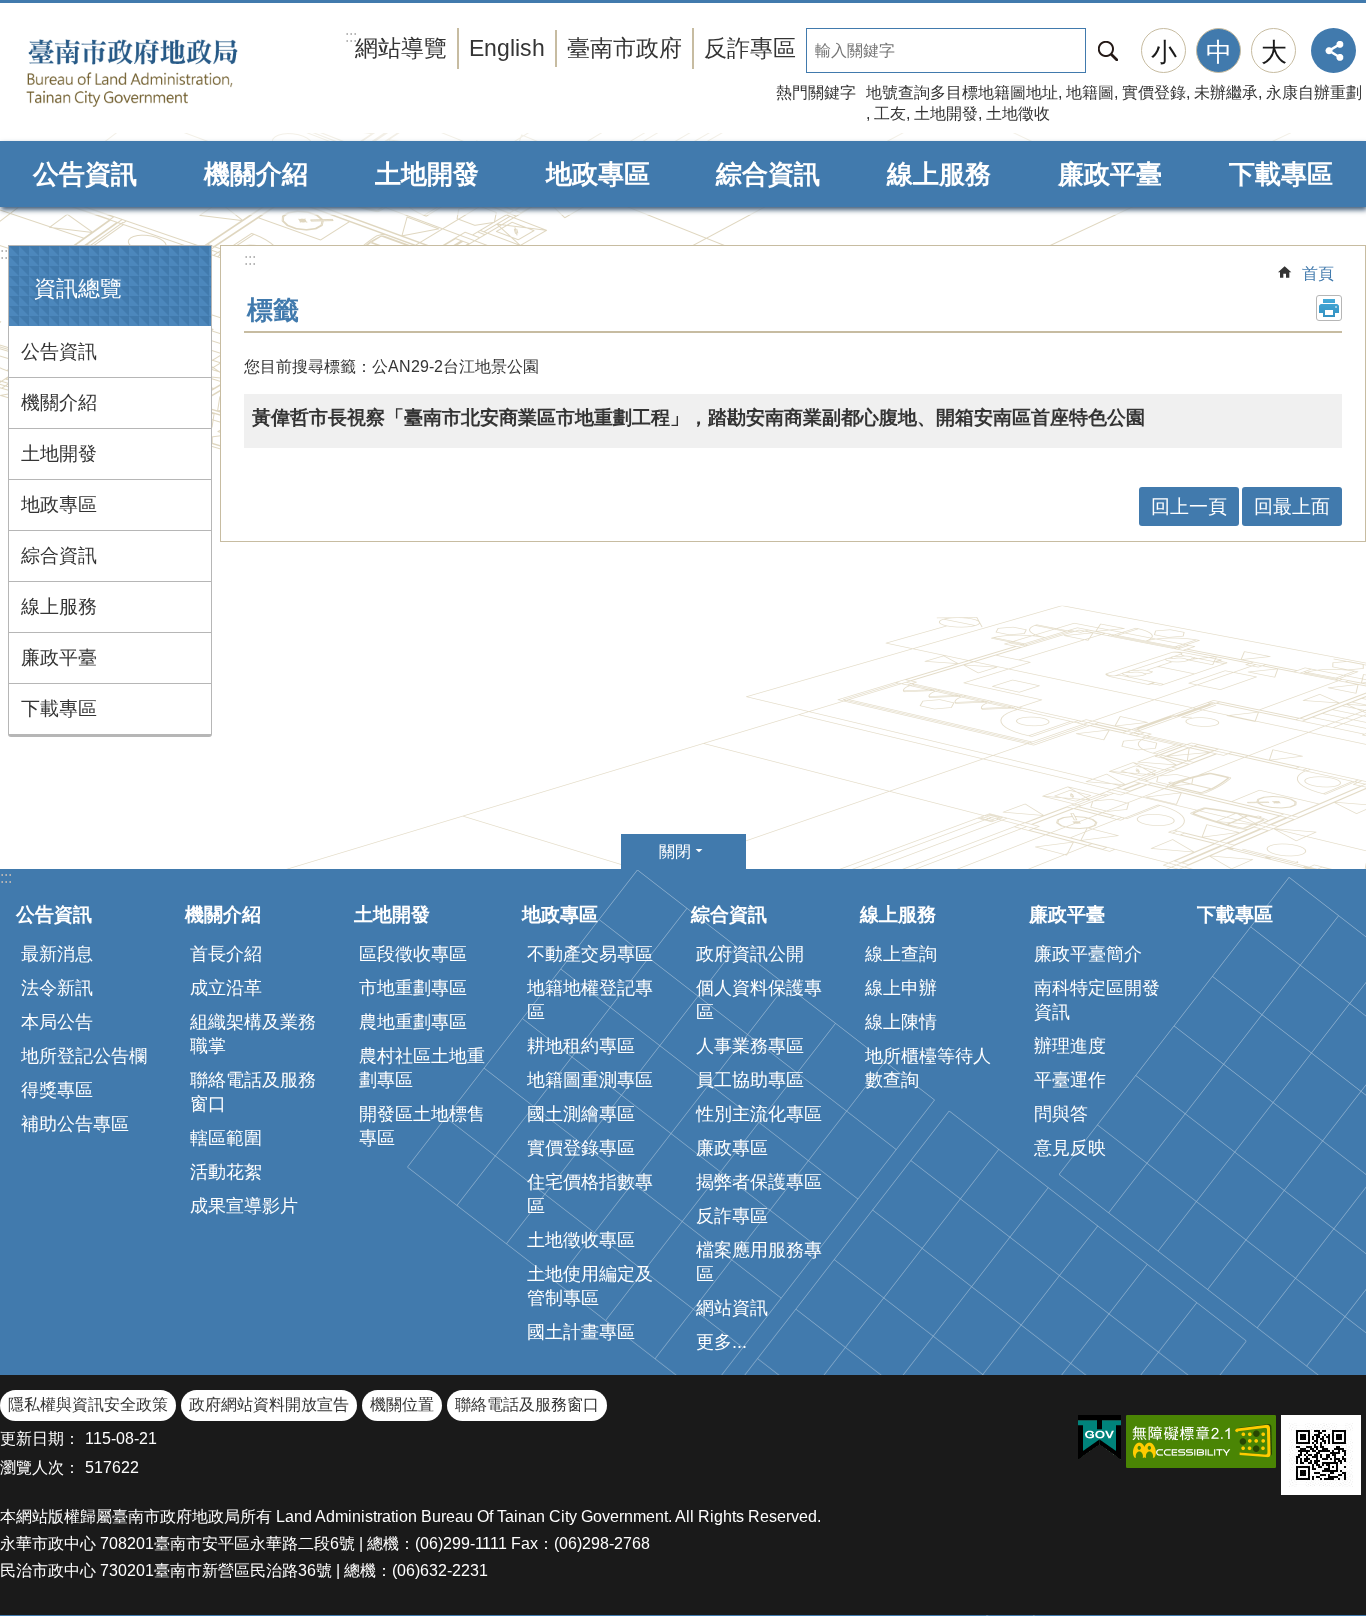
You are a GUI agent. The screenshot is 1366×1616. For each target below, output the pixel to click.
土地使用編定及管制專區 (590, 1286)
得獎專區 (57, 1090)
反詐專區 (750, 48)
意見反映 (1070, 1148)
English (507, 48)
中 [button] (1219, 52)
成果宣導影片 (244, 1206)
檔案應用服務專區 (759, 1262)
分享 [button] (1333, 50)
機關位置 (402, 1404)
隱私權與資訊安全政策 (88, 1404)
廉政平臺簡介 (1088, 954)
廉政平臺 (1110, 174)
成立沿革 (226, 988)
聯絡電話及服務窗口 (253, 1092)
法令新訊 (57, 988)
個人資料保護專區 (759, 1000)
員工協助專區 (750, 1080)
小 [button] (1164, 52)
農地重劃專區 (413, 1022)
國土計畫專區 (581, 1332)
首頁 (1318, 273)
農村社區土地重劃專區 (422, 1068)
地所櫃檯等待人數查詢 (928, 1068)
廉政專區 (732, 1148)
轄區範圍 (226, 1138)
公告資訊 (85, 174)
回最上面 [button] (1292, 506)
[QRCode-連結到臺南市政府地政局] (1321, 1455)
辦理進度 (1070, 1046)
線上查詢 (901, 954)
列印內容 (1329, 308)
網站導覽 (401, 48)
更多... (721, 1342)
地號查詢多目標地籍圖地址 (962, 92)
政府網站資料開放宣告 (269, 1404)
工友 (890, 113)
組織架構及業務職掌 (253, 1034)
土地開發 (946, 113)
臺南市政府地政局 (162, 73)
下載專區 (1281, 174)
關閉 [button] (675, 851)
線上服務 (939, 174)
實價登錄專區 (581, 1148)
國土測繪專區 (581, 1114)
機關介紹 (256, 174)
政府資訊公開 (750, 954)
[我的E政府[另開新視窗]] (1099, 1438)
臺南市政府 (624, 48)
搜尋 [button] (1108, 50)
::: (6, 253)
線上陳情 (901, 1022)
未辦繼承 (1226, 92)
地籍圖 (1090, 92)
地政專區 (598, 174)
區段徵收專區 (413, 954)
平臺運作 (1070, 1080)
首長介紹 (226, 954)
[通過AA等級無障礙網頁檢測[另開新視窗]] (1201, 1441)
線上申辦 (901, 988)
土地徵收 (1018, 113)
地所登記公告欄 (84, 1056)
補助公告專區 (75, 1124)
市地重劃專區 (413, 988)
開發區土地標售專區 (422, 1126)
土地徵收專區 (581, 1240)
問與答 (1061, 1114)
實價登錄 (1154, 92)
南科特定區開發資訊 (1097, 1000)
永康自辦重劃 (1314, 92)
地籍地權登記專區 (590, 1000)
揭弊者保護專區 (759, 1182)
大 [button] (1274, 52)
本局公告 (57, 1022)
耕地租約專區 (581, 1046)
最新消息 (57, 954)
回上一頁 (1189, 506)
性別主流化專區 (759, 1114)
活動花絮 (226, 1172)
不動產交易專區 (590, 954)
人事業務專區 (750, 1046)
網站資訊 (732, 1308)
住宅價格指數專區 (590, 1194)
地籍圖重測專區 (590, 1080)
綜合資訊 (768, 174)
